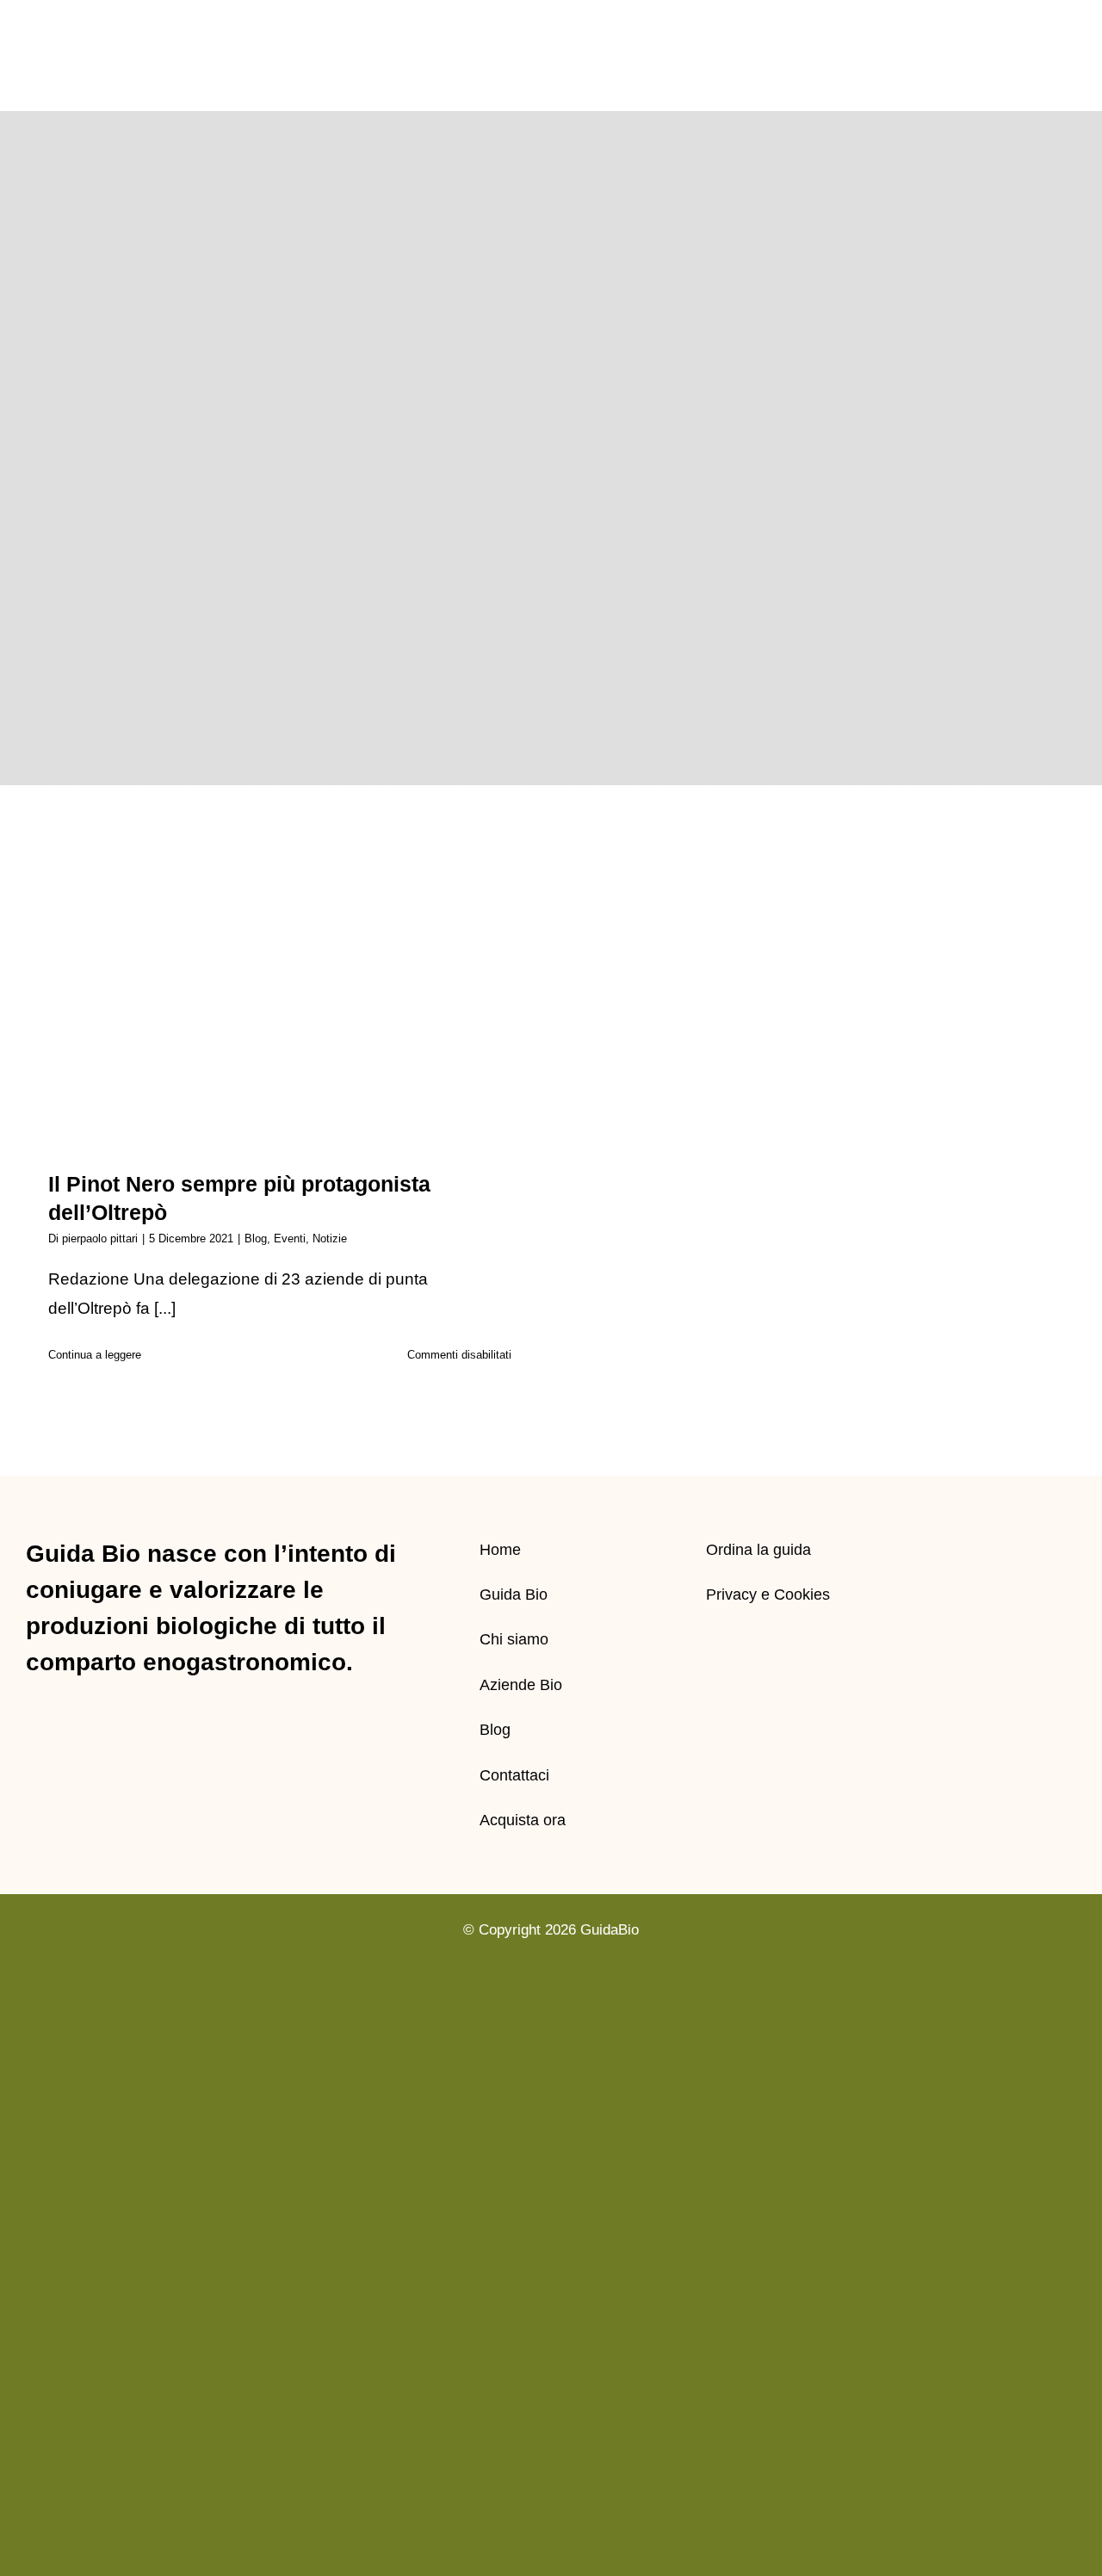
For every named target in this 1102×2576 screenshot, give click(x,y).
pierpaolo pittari (100, 1238)
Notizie (330, 1238)
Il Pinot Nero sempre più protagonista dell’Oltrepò (280, 970)
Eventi (290, 1238)
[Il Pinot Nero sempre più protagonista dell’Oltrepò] (280, 999)
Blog (256, 1238)
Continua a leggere (95, 1355)
